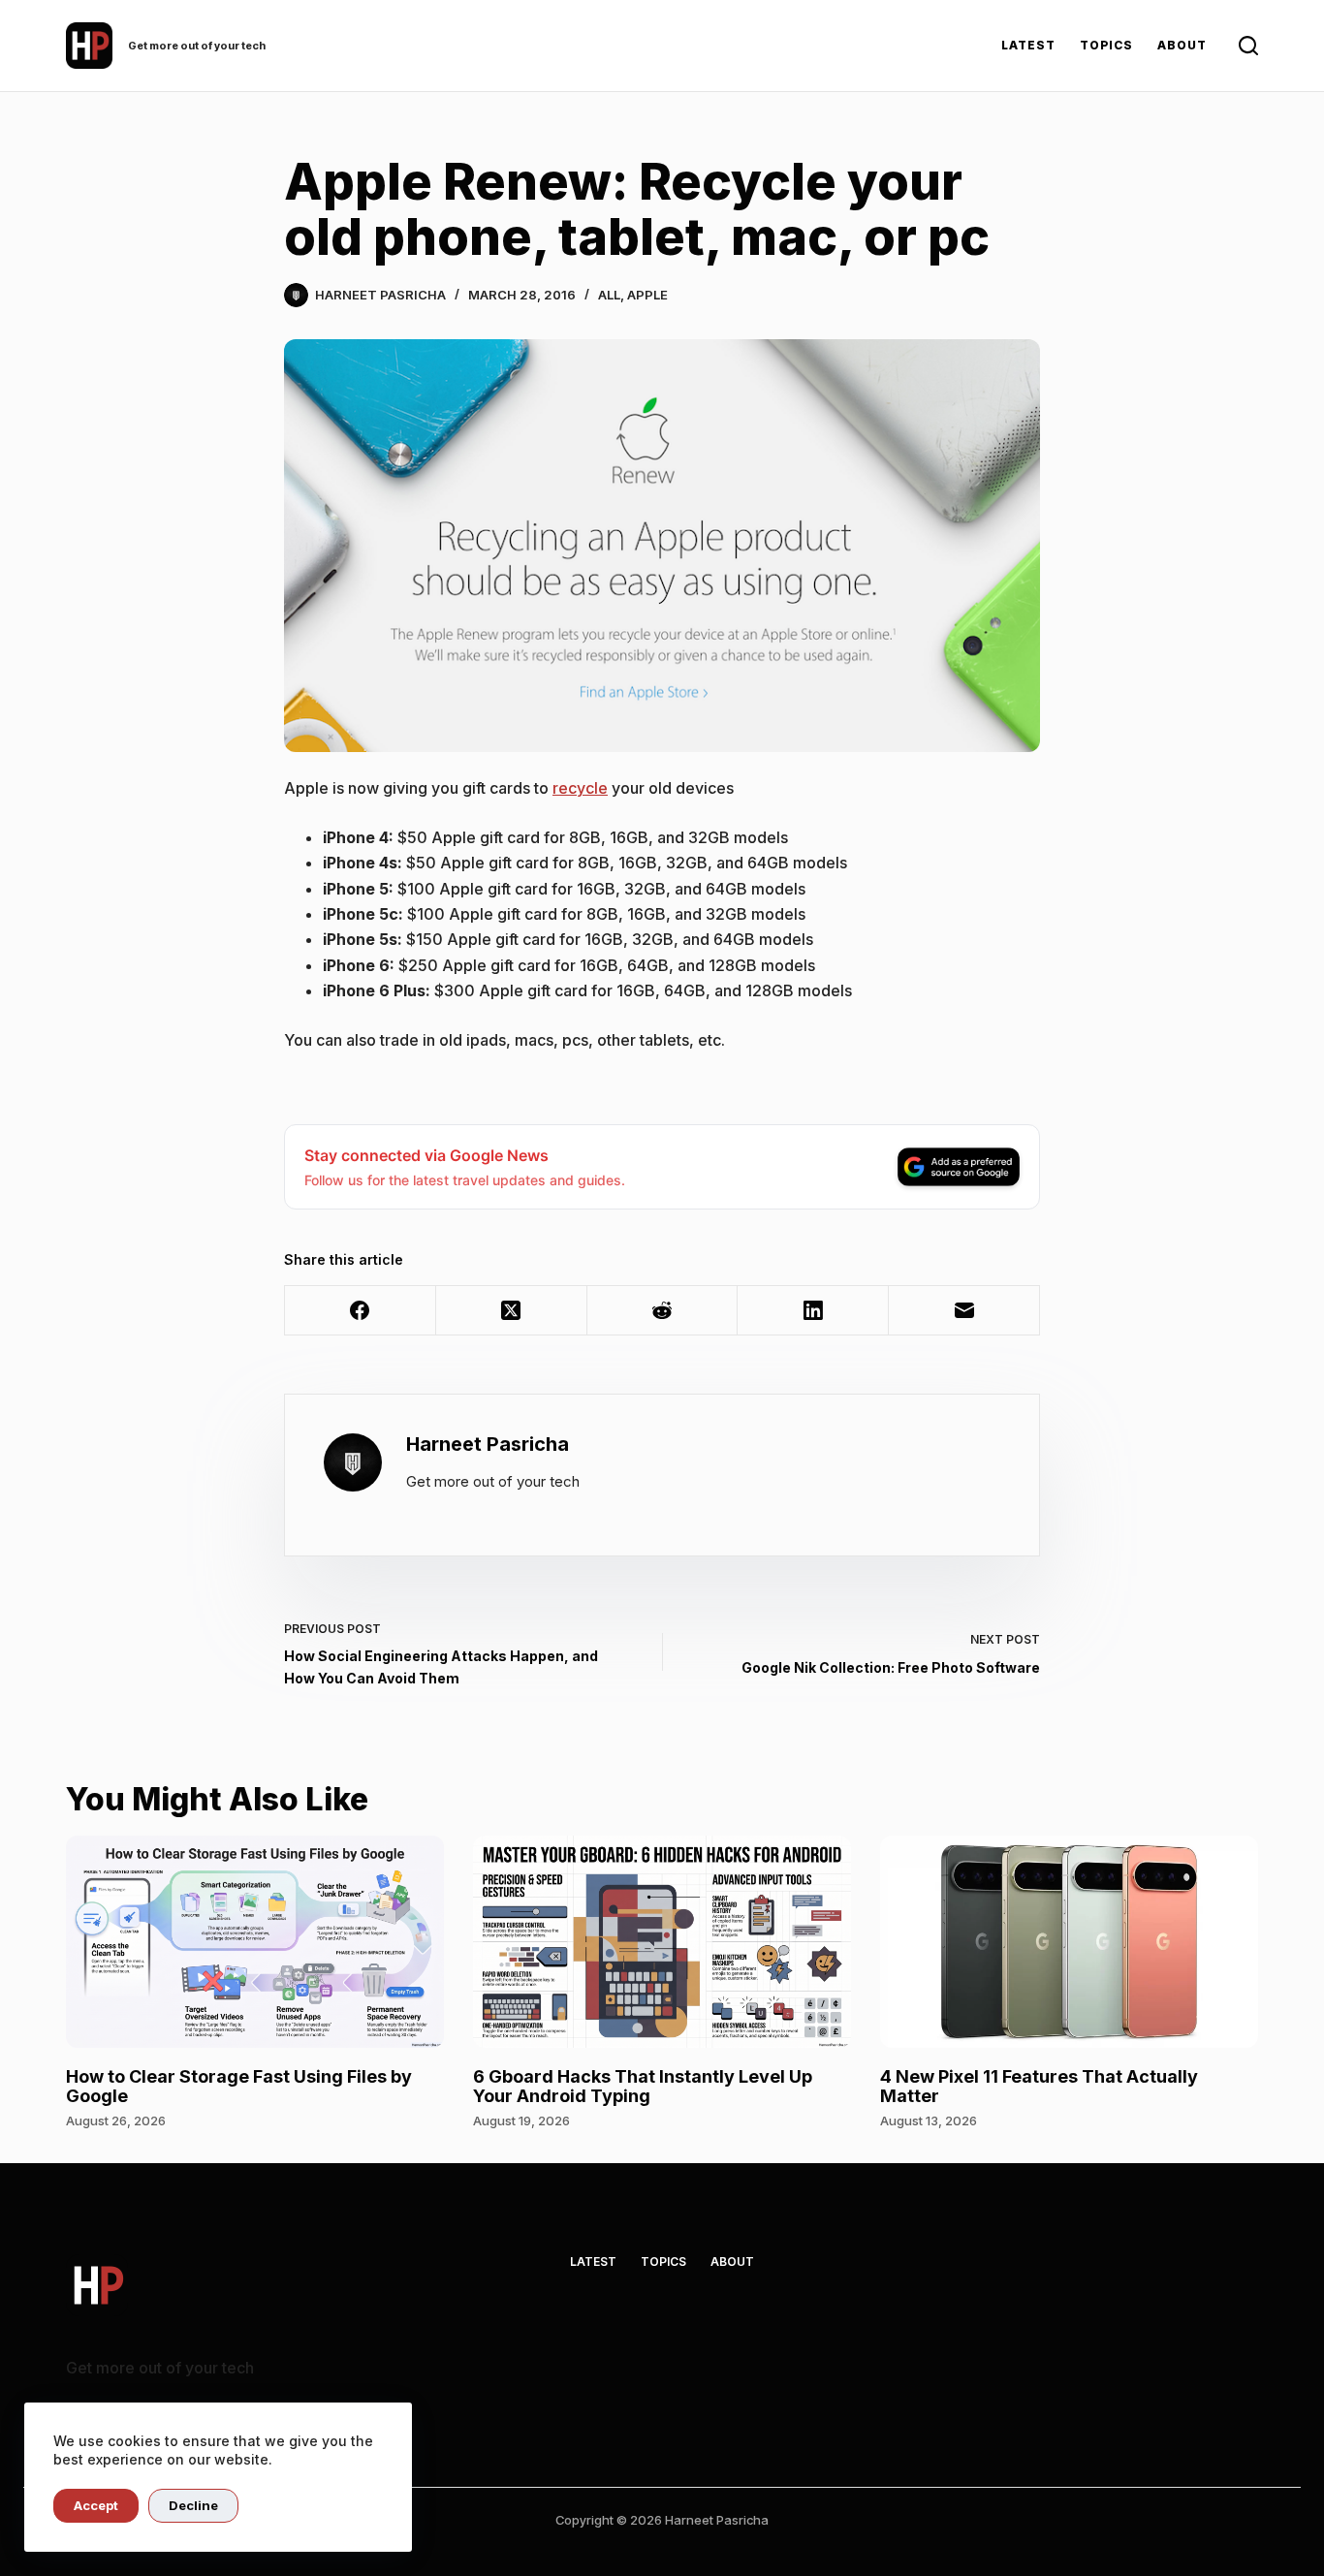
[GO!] (1248, 46)
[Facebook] (361, 1311)
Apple (647, 295)
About (1182, 45)
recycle (580, 788)
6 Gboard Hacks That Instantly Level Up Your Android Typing (643, 2086)
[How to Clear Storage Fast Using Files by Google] (255, 1942)
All (609, 295)
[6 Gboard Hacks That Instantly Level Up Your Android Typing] (662, 1942)
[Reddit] (663, 1311)
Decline (193, 2505)
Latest (1028, 45)
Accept (96, 2505)
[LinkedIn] (813, 1311)
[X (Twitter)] (512, 1311)
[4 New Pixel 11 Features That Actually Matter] (1069, 1942)
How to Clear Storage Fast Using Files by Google (239, 2086)
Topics (1107, 45)
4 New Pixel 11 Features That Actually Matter (1039, 2086)
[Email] (964, 1311)
